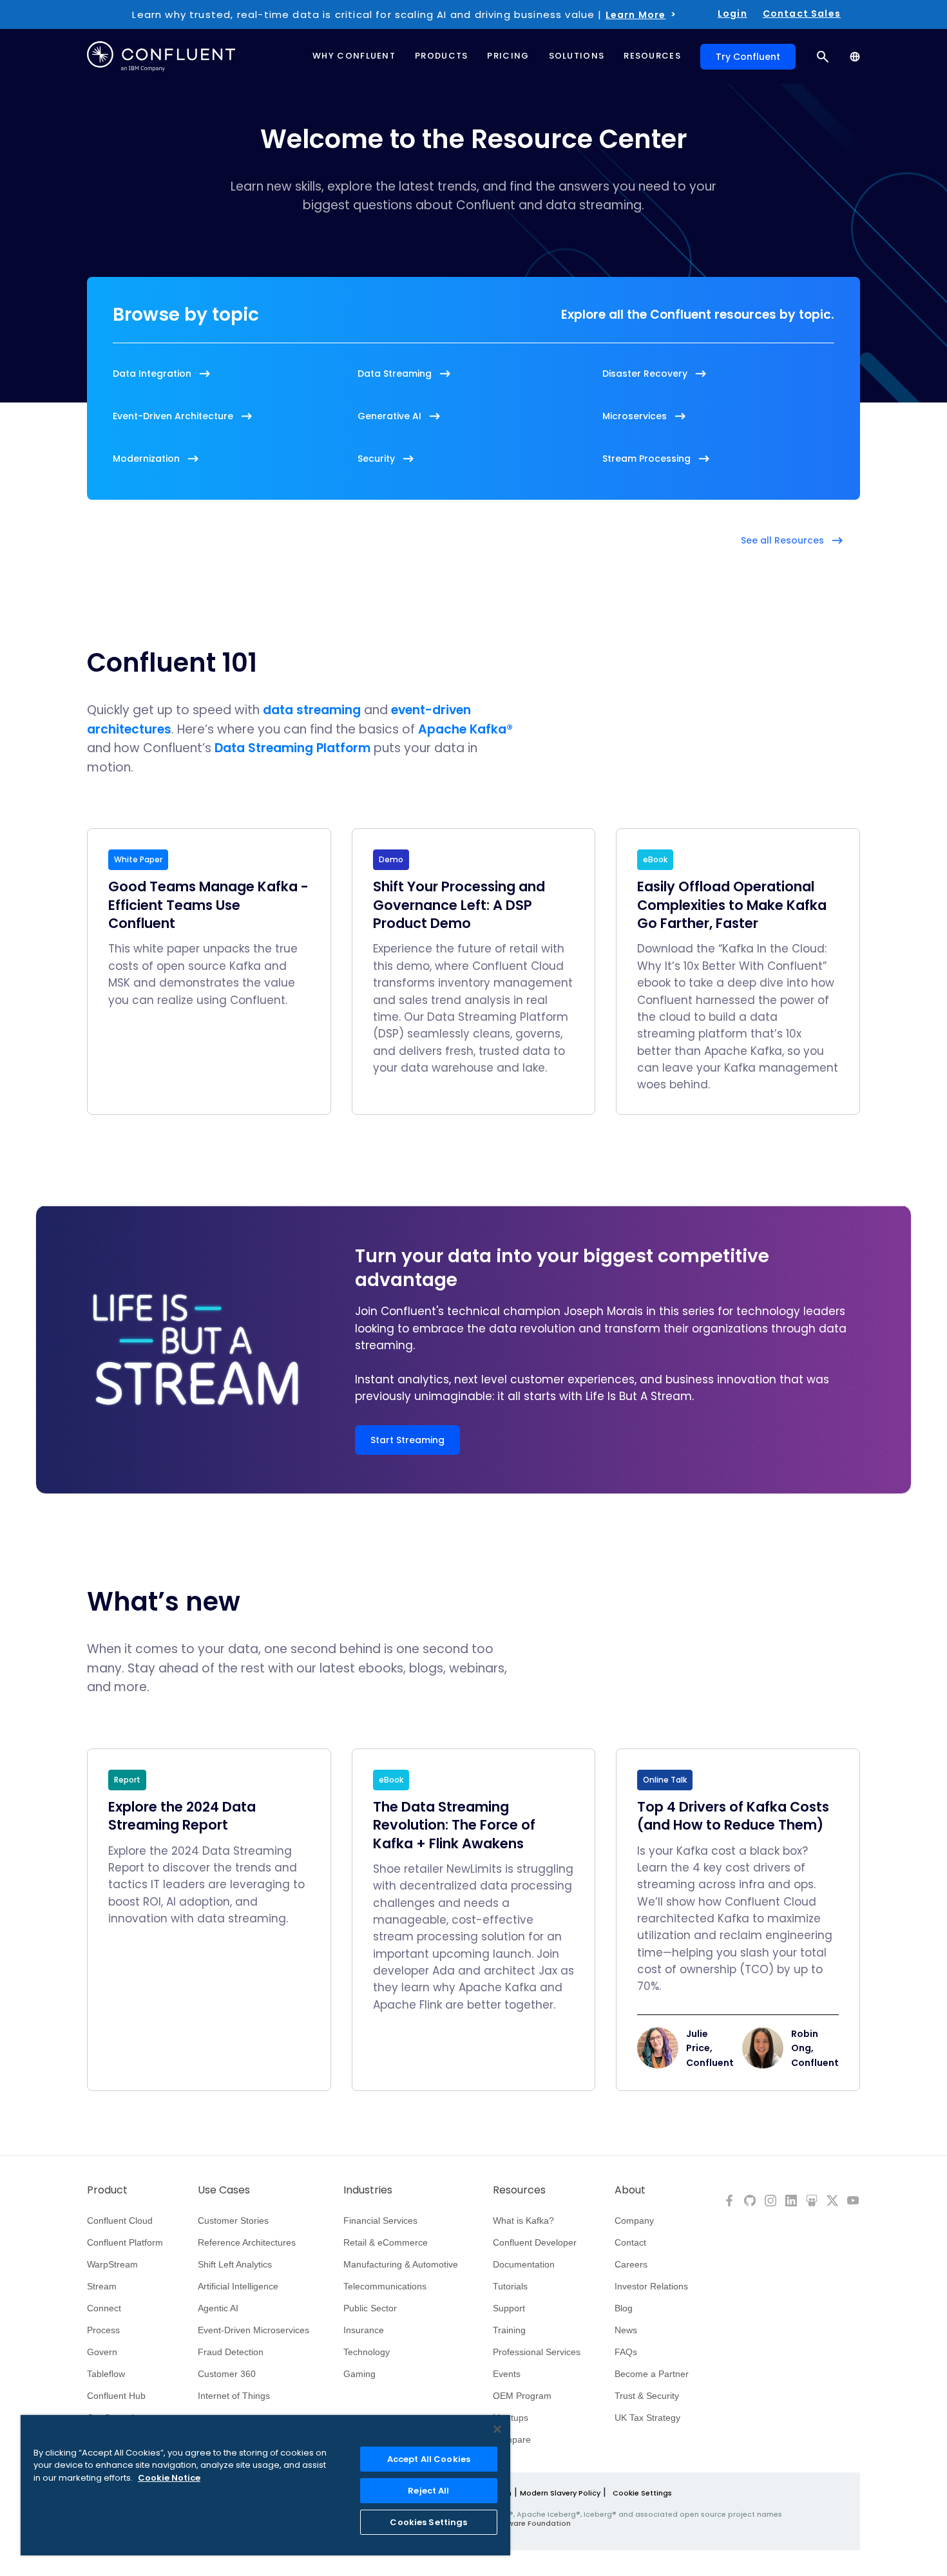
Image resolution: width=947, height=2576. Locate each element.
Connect (104, 2308)
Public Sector (370, 2308)
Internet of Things (234, 2396)
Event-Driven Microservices (253, 2330)
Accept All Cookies (429, 2459)
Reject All (428, 2491)
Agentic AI (218, 2308)
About (630, 2190)
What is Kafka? (523, 2221)
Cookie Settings (642, 2493)
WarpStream (112, 2264)
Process (103, 2330)
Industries (368, 2190)
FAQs (626, 2352)
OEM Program (522, 2396)
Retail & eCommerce (386, 2242)
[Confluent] (161, 56)
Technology (367, 2352)
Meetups (511, 2418)
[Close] (497, 2429)
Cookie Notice (169, 2478)
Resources (519, 2190)
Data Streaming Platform (292, 748)
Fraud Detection (231, 2352)
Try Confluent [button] (748, 57)
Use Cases (224, 2190)
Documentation (524, 2264)
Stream (102, 2286)
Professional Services (537, 2352)
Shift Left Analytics (235, 2264)
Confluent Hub (116, 2396)
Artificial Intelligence (238, 2286)
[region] (265, 2485)
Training (509, 2330)
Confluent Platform (125, 2242)
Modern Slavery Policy (560, 2493)
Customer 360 (227, 2374)
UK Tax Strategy (647, 2418)
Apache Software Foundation (516, 2523)
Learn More (636, 15)
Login (732, 14)
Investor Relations (651, 2286)
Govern (102, 2352)
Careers (631, 2264)
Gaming (359, 2374)
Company (634, 2221)
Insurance (364, 2330)
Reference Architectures (247, 2242)
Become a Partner (652, 2374)
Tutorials (510, 2286)
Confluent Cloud (120, 2221)
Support (509, 2308)
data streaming (312, 710)
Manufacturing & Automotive (401, 2264)
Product (107, 2190)
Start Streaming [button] (407, 1440)
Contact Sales (802, 14)
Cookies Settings (428, 2522)
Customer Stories (233, 2221)
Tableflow (106, 2374)
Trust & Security (647, 2396)
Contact (630, 2242)
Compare (512, 2439)
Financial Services (380, 2221)
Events (507, 2374)
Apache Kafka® (465, 729)
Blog (624, 2308)
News (626, 2330)
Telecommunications (385, 2286)
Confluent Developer (535, 2242)
